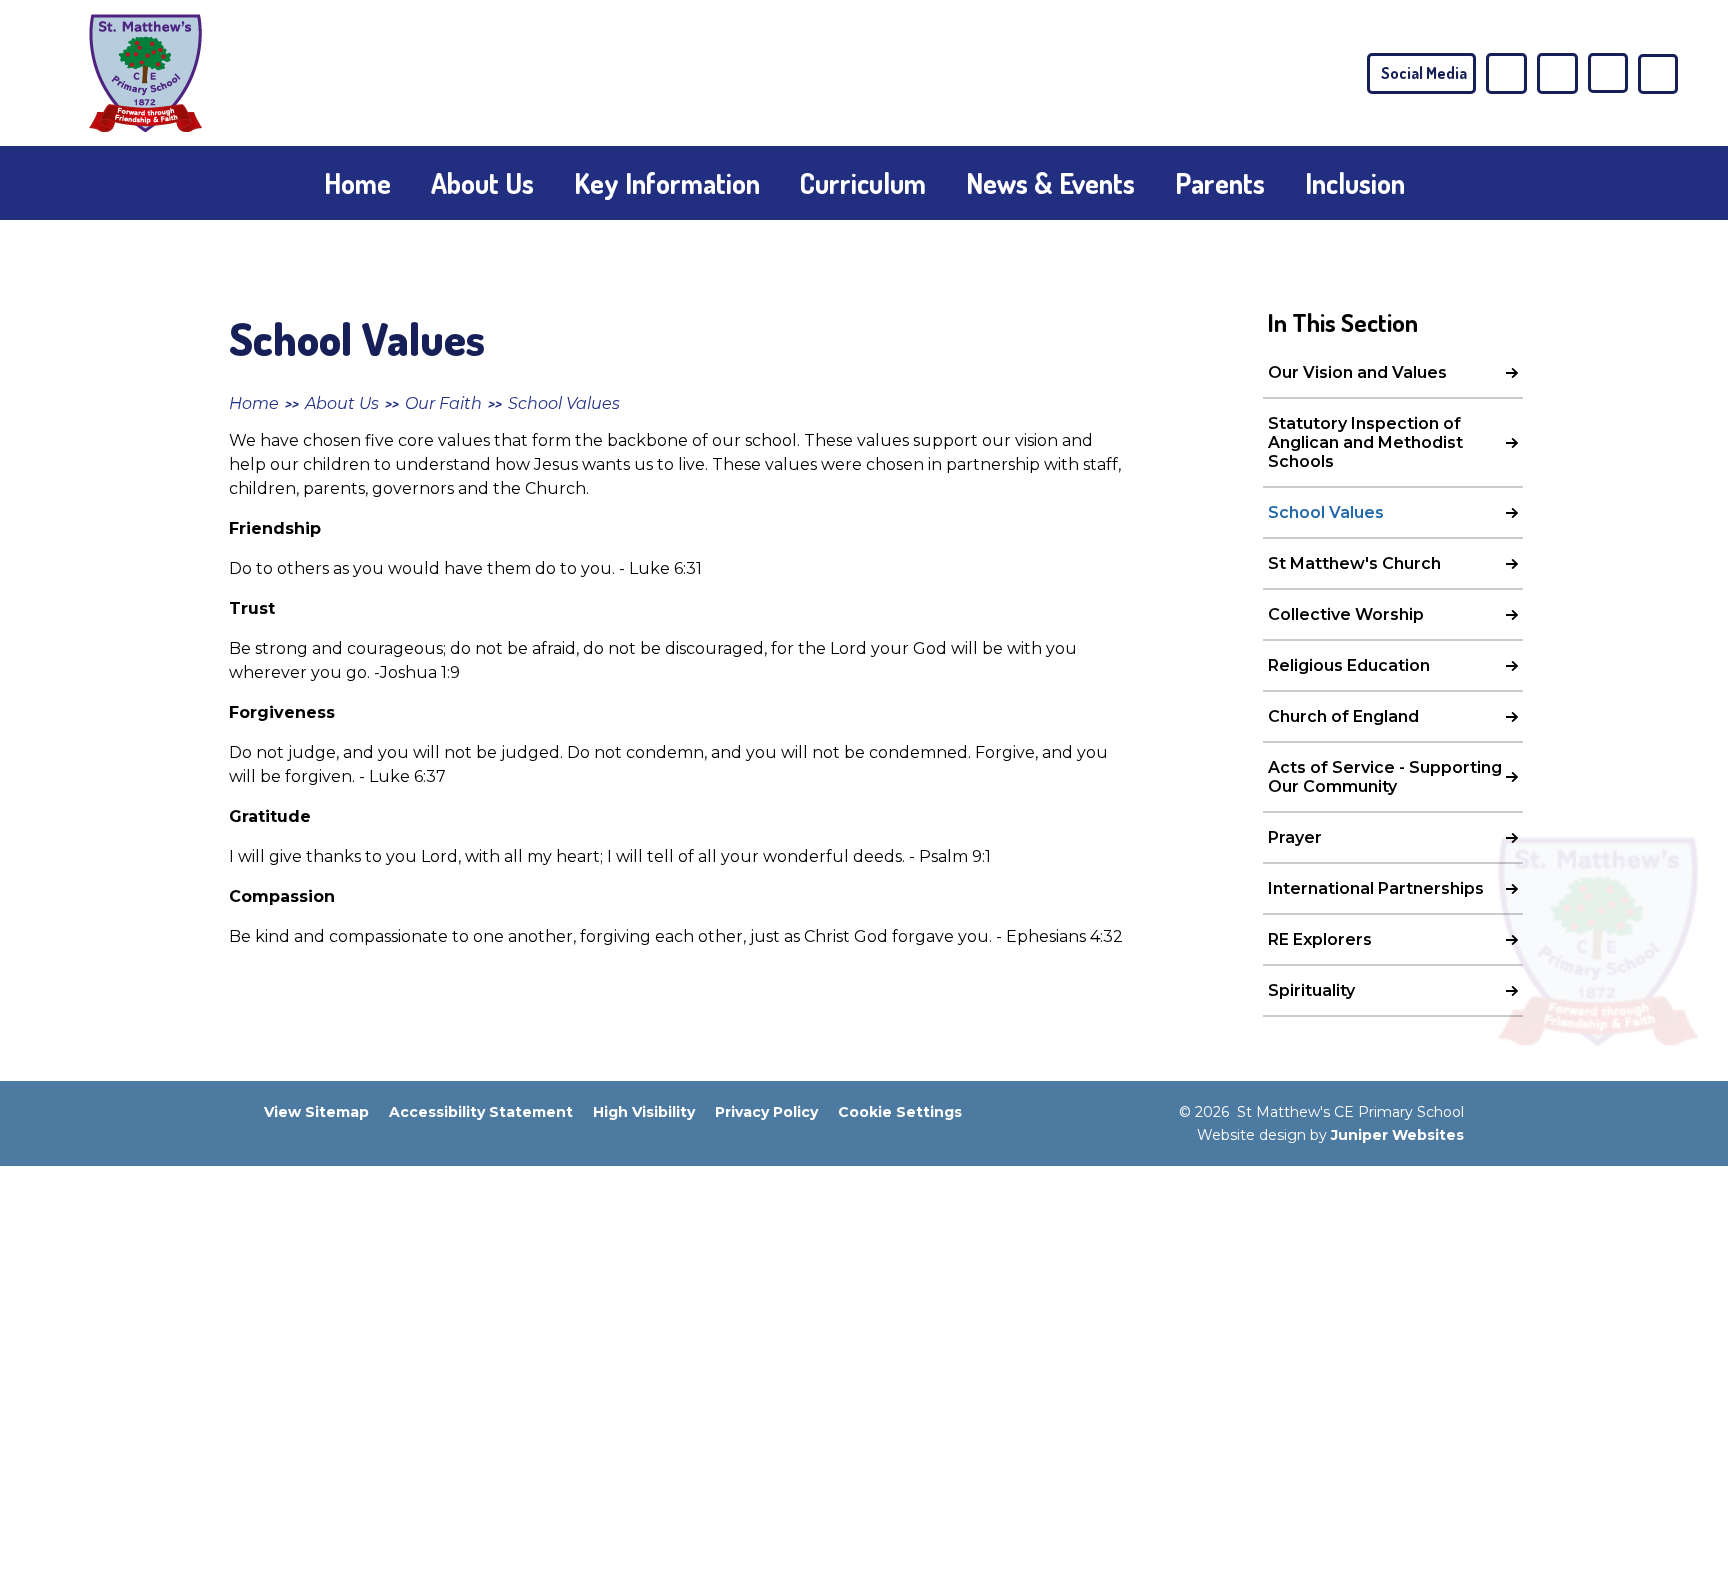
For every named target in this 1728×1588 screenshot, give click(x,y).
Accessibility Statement (481, 1112)
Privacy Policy (766, 1112)
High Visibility (644, 1112)
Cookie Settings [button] (900, 1112)
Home (254, 403)
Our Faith (443, 403)
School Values (564, 403)
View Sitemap (316, 1112)
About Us (342, 403)
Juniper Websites (1397, 1135)
